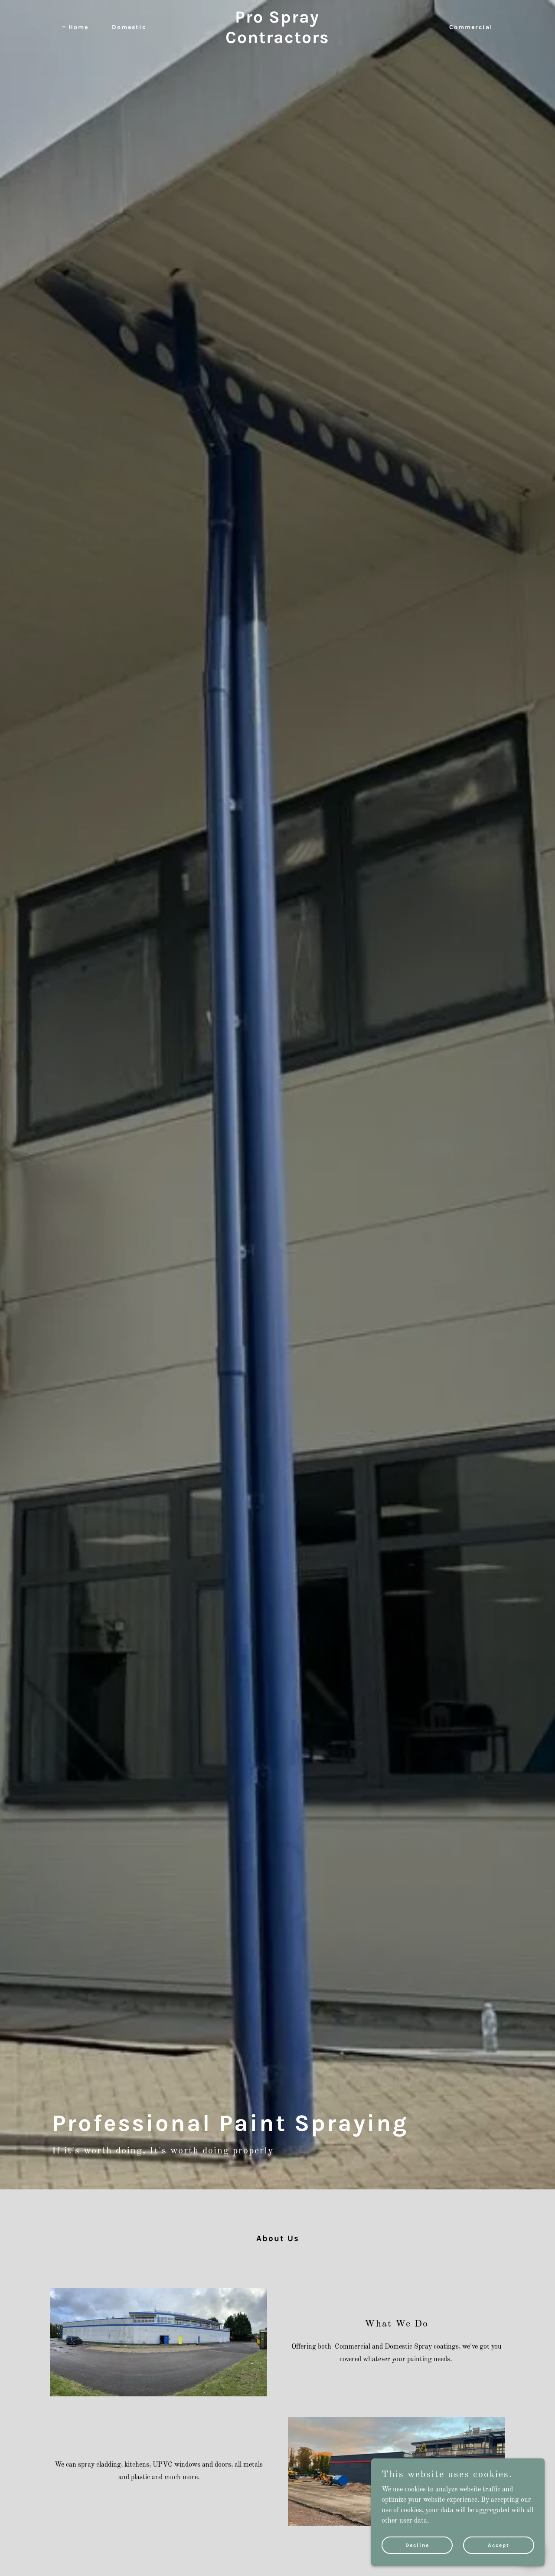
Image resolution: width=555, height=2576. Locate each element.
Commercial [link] (471, 27)
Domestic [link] (129, 27)
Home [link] (78, 27)
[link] (278, 41)
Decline (417, 2545)
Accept (499, 2545)
